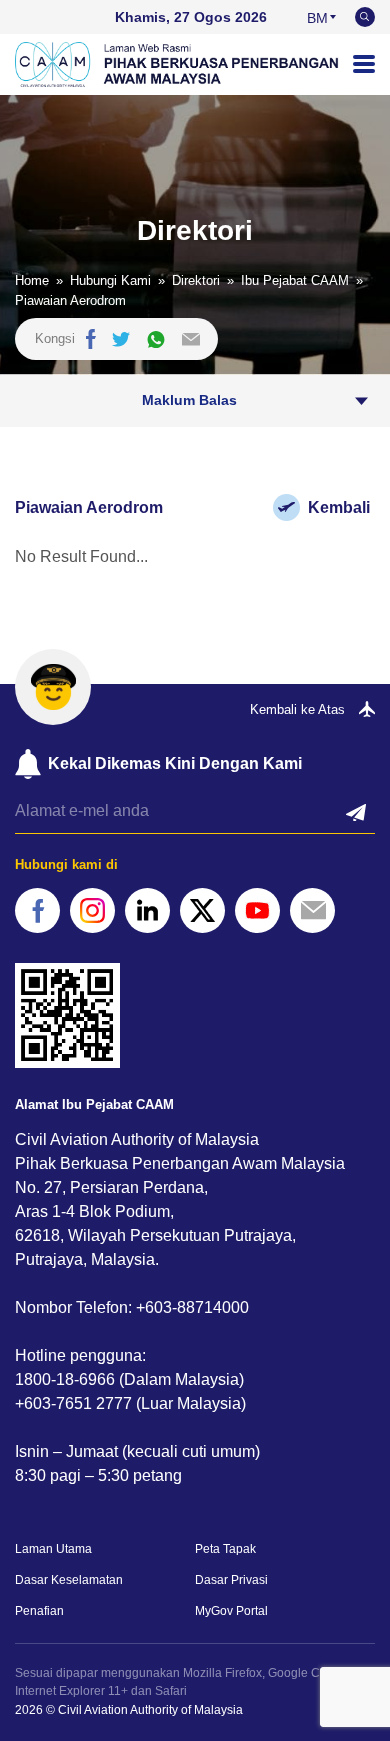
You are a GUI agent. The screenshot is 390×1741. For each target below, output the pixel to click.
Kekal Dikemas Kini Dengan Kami (175, 763)
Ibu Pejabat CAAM (295, 280)
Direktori (196, 280)
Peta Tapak (225, 1549)
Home (32, 280)
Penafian (39, 1611)
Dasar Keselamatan (69, 1580)
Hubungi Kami (110, 280)
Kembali (339, 507)
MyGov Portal (231, 1611)
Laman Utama (53, 1549)
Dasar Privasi (231, 1580)
